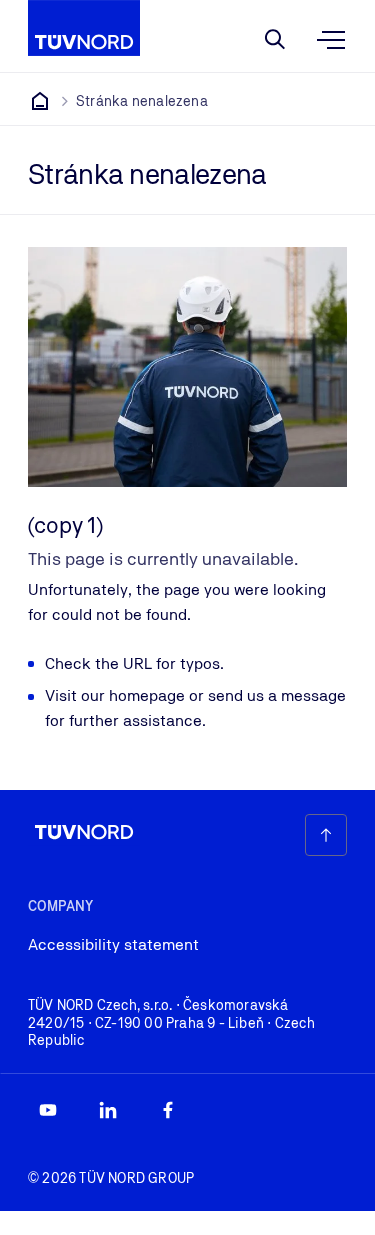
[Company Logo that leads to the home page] (84, 28)
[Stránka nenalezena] (40, 101)
